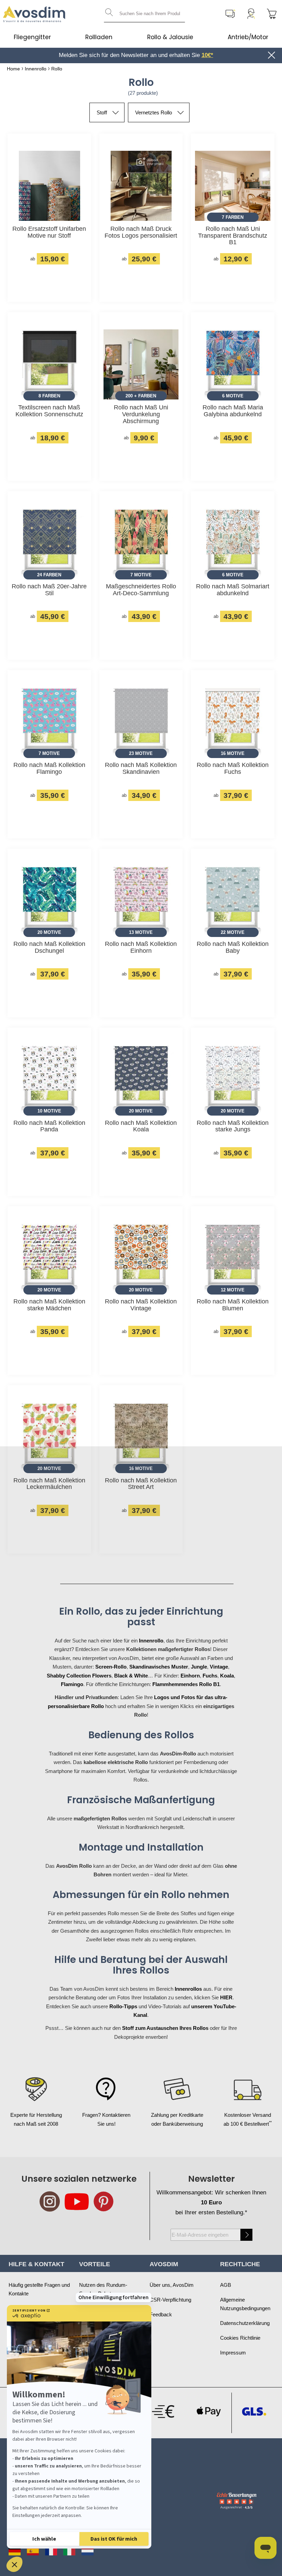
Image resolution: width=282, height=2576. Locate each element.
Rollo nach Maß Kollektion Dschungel (49, 947)
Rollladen (99, 37)
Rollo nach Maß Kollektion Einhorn (141, 947)
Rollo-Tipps (123, 2006)
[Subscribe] (246, 2235)
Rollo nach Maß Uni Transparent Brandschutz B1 (233, 236)
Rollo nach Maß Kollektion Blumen (233, 1305)
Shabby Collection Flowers (79, 1676)
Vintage (219, 1667)
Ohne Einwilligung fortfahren (113, 2297)
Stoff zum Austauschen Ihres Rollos (165, 2028)
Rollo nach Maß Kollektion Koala (141, 1126)
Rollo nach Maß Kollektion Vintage (141, 1305)
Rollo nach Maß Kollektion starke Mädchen (49, 1305)
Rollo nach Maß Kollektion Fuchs (233, 769)
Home (13, 69)
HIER (226, 1997)
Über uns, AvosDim (172, 2285)
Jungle (199, 1667)
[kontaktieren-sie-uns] (230, 14)
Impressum (233, 2353)
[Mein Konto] (251, 14)
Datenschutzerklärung (245, 2323)
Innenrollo (36, 69)
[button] (14, 2564)
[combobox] (144, 14)
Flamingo (72, 1684)
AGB (226, 2285)
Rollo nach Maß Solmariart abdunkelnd (233, 590)
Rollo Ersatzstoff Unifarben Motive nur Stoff (49, 232)
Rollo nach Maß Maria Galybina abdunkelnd (233, 411)
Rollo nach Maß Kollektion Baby (233, 947)
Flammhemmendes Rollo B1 (186, 1684)
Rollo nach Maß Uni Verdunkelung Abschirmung (141, 414)
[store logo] (34, 14)
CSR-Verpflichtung (170, 2300)
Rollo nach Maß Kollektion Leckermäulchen (49, 1484)
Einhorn (190, 1676)
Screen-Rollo (111, 1667)
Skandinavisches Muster (159, 1667)
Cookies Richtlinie (240, 2338)
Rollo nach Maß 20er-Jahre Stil (49, 590)
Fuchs (210, 1676)
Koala (227, 1676)
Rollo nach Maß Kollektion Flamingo (49, 769)
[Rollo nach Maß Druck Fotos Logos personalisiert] (141, 187)
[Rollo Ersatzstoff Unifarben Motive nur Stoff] (49, 187)
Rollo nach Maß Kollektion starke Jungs (233, 1126)
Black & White (131, 1676)
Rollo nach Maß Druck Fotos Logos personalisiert (141, 232)
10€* (207, 55)
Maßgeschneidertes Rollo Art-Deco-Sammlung (141, 590)
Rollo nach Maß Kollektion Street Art (141, 1484)
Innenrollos (188, 1989)
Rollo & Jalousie (170, 37)
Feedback (161, 2314)
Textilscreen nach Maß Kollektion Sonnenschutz (49, 411)
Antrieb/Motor (248, 37)
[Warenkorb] (272, 14)
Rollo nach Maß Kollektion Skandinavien (141, 769)
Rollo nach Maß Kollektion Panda (49, 1126)
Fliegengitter (32, 37)
